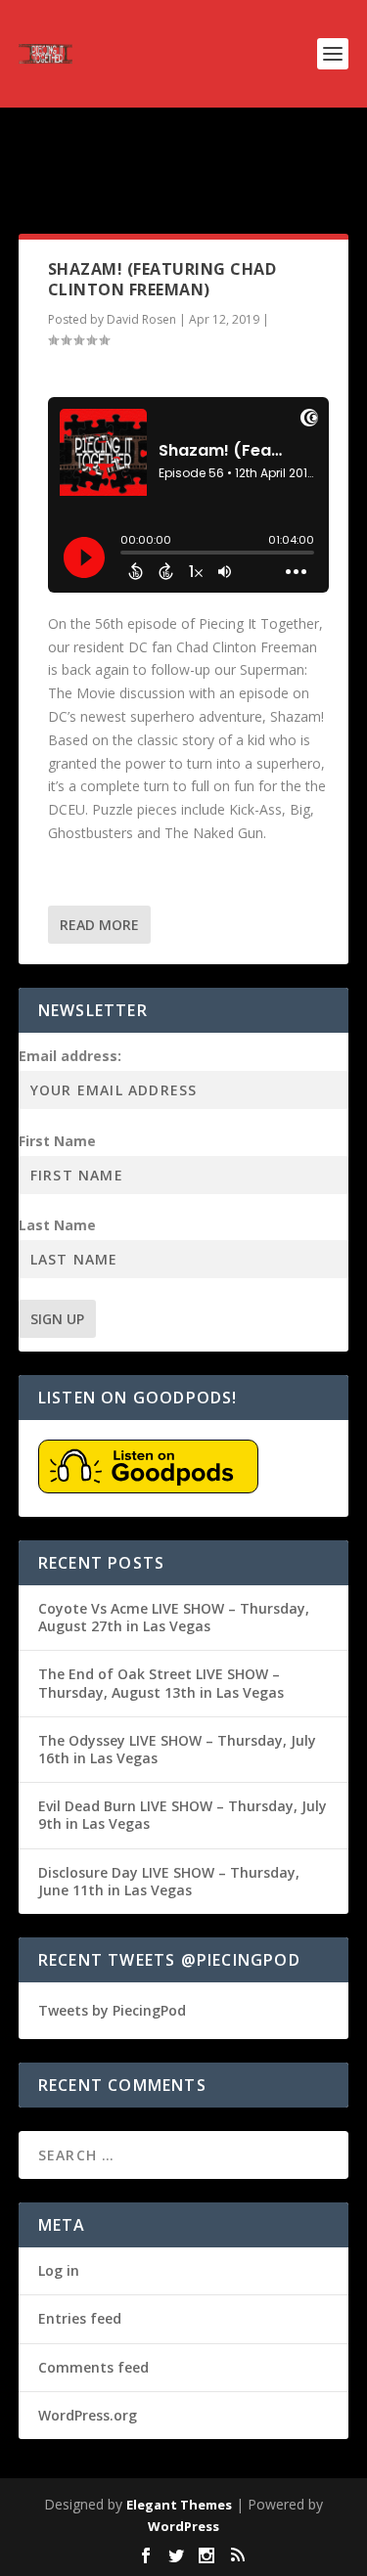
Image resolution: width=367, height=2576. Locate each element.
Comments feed (93, 2367)
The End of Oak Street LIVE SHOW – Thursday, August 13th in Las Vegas (161, 1683)
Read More (99, 925)
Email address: (70, 1056)
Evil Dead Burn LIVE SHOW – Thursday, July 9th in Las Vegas (183, 1815)
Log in (59, 2270)
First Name (57, 1141)
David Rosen (141, 319)
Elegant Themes (179, 2505)
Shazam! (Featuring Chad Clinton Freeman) (162, 279)
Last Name (57, 1225)
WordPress (183, 2526)
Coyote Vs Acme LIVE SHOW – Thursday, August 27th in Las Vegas (174, 1617)
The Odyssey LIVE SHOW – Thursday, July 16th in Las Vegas (177, 1749)
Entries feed (80, 2318)
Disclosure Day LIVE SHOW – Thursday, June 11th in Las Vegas (169, 1881)
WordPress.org (88, 2415)
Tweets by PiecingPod (112, 2010)
